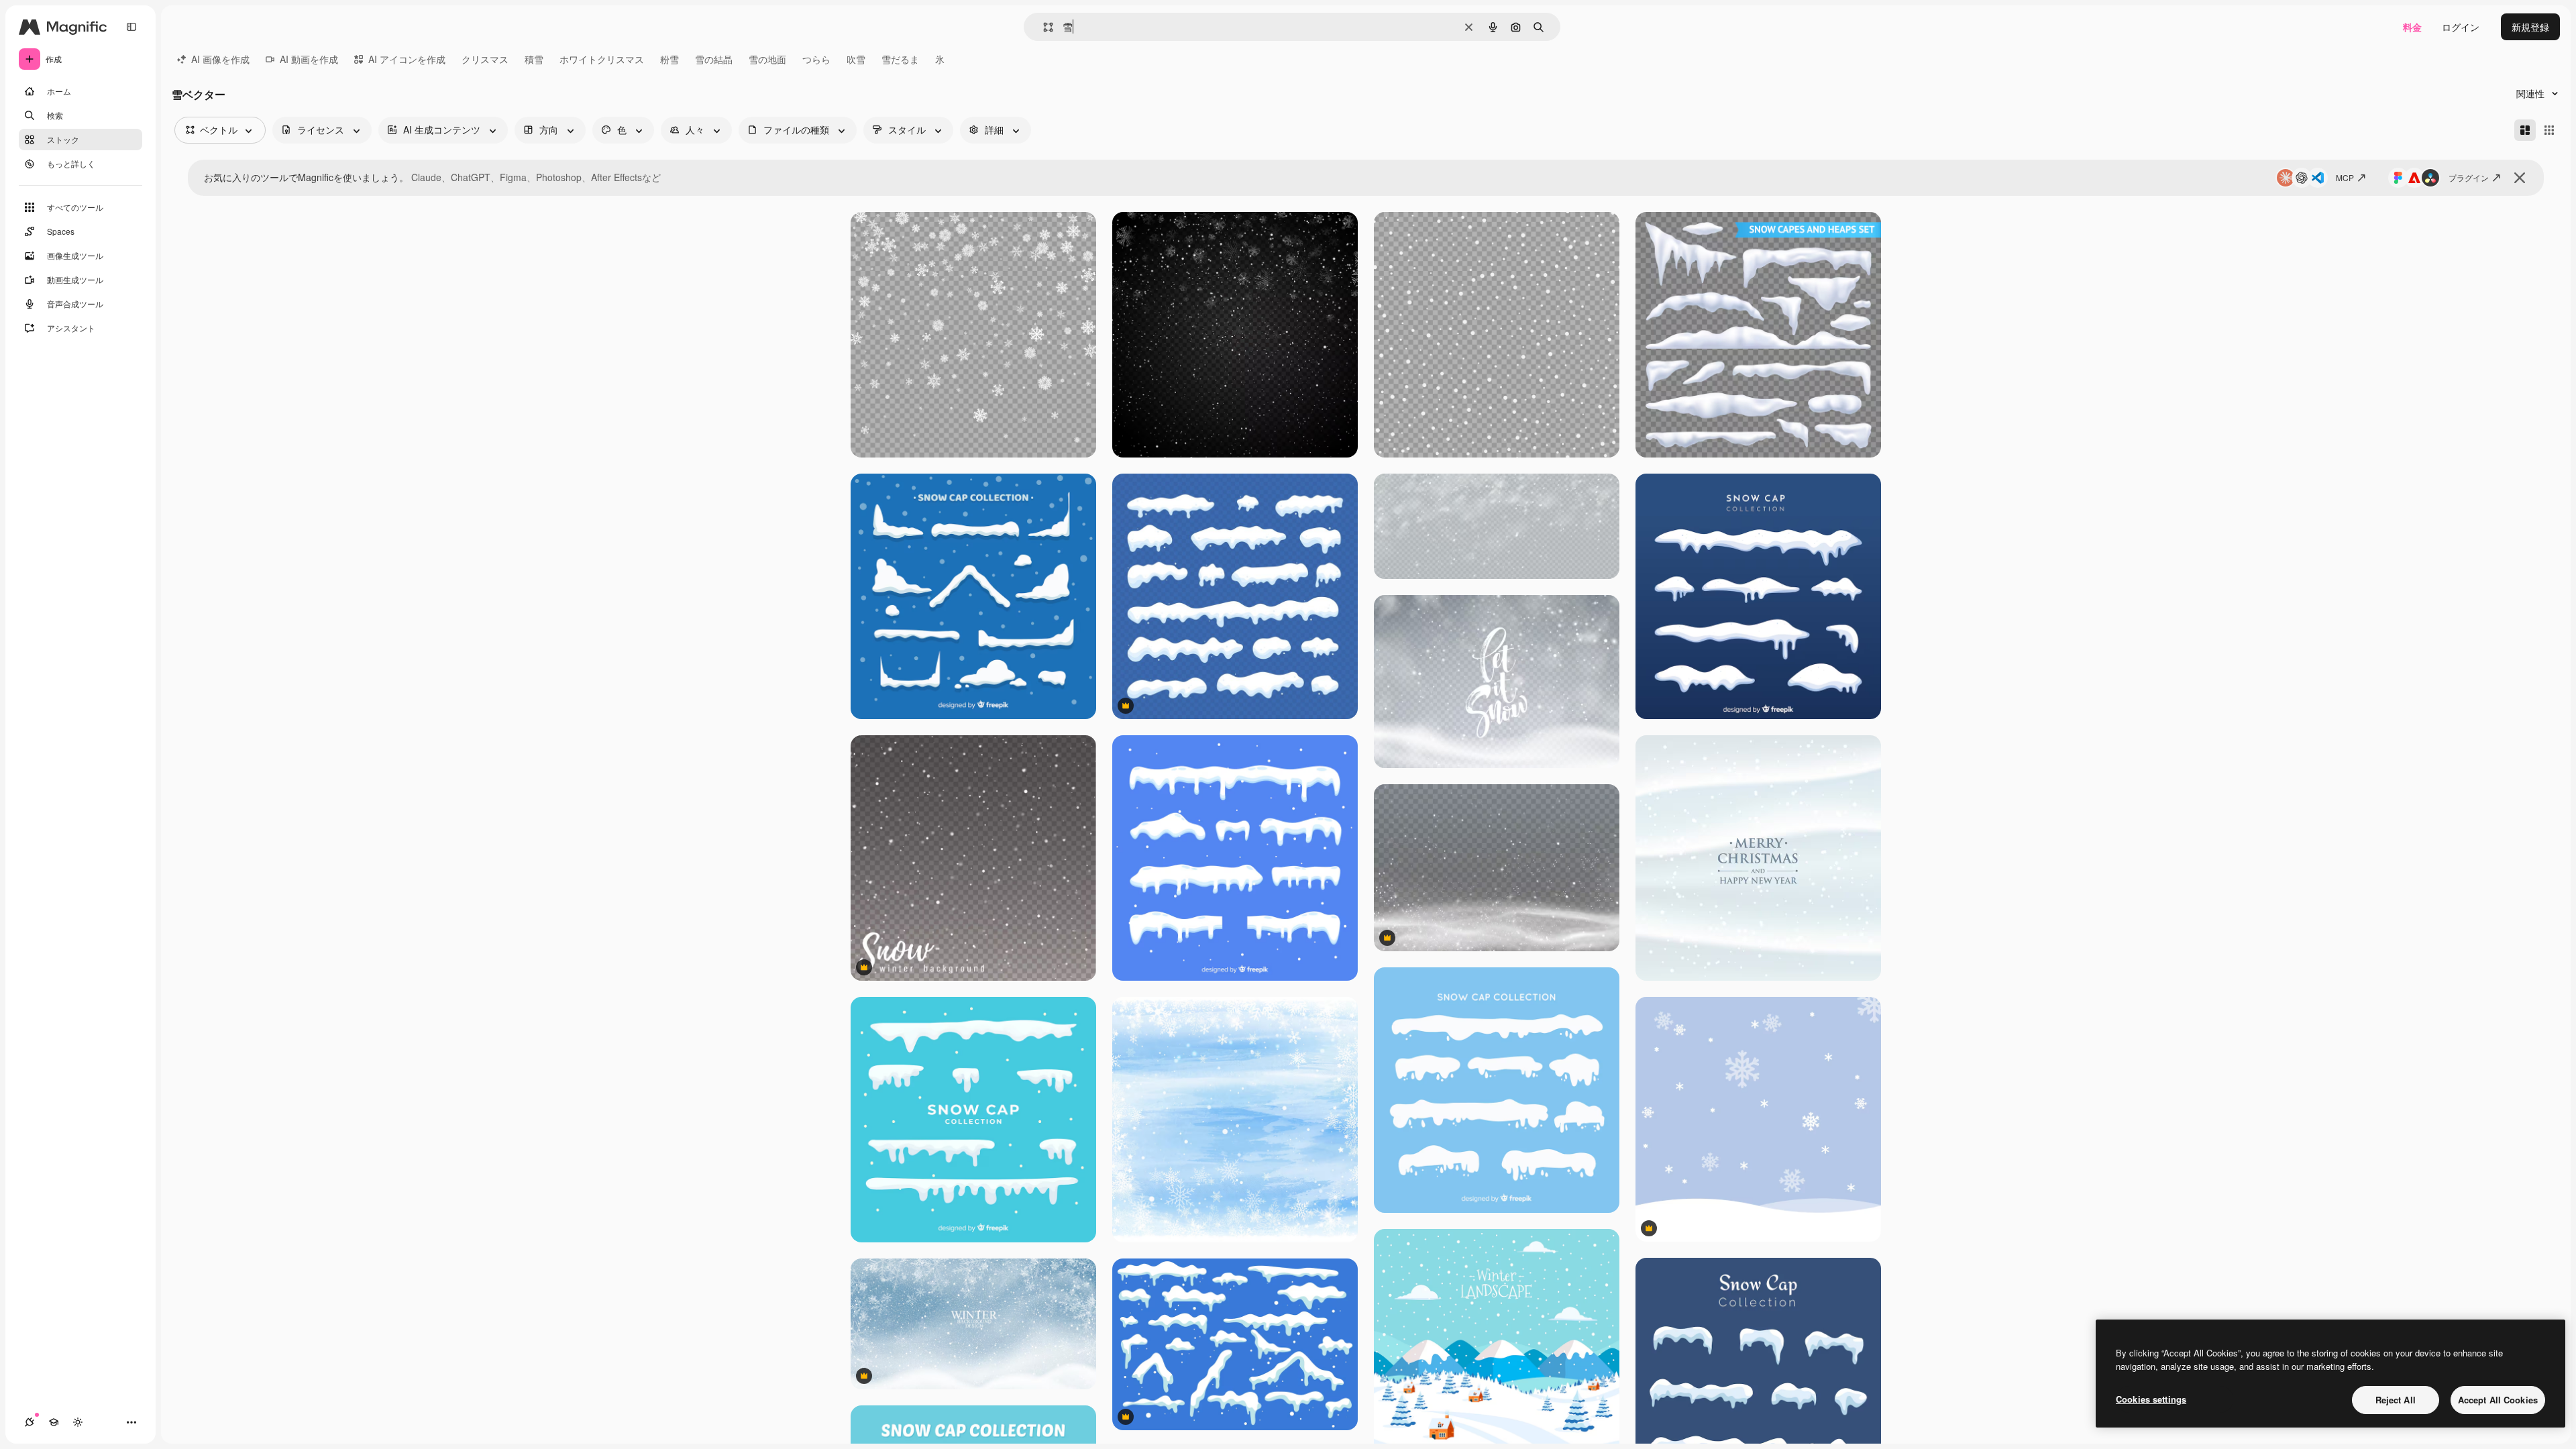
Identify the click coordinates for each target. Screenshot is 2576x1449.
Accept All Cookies (2498, 1400)
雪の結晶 (714, 59)
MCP (2345, 177)
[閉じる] (2520, 178)
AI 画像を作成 (220, 59)
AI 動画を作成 (309, 59)
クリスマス (485, 59)
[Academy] (54, 1422)
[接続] (30, 1422)
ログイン (2461, 27)
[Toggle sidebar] (131, 27)
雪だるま (900, 59)
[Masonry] (2525, 130)
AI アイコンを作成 (407, 59)
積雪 (534, 59)
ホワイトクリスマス (602, 59)
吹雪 (856, 59)
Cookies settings (2151, 1399)
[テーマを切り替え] (78, 1422)
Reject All (2396, 1400)
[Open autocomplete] (1043, 27)
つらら (816, 59)
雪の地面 (767, 59)
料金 (2412, 27)
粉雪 (669, 59)
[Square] (2549, 130)
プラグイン (2469, 177)
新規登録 (2530, 27)
